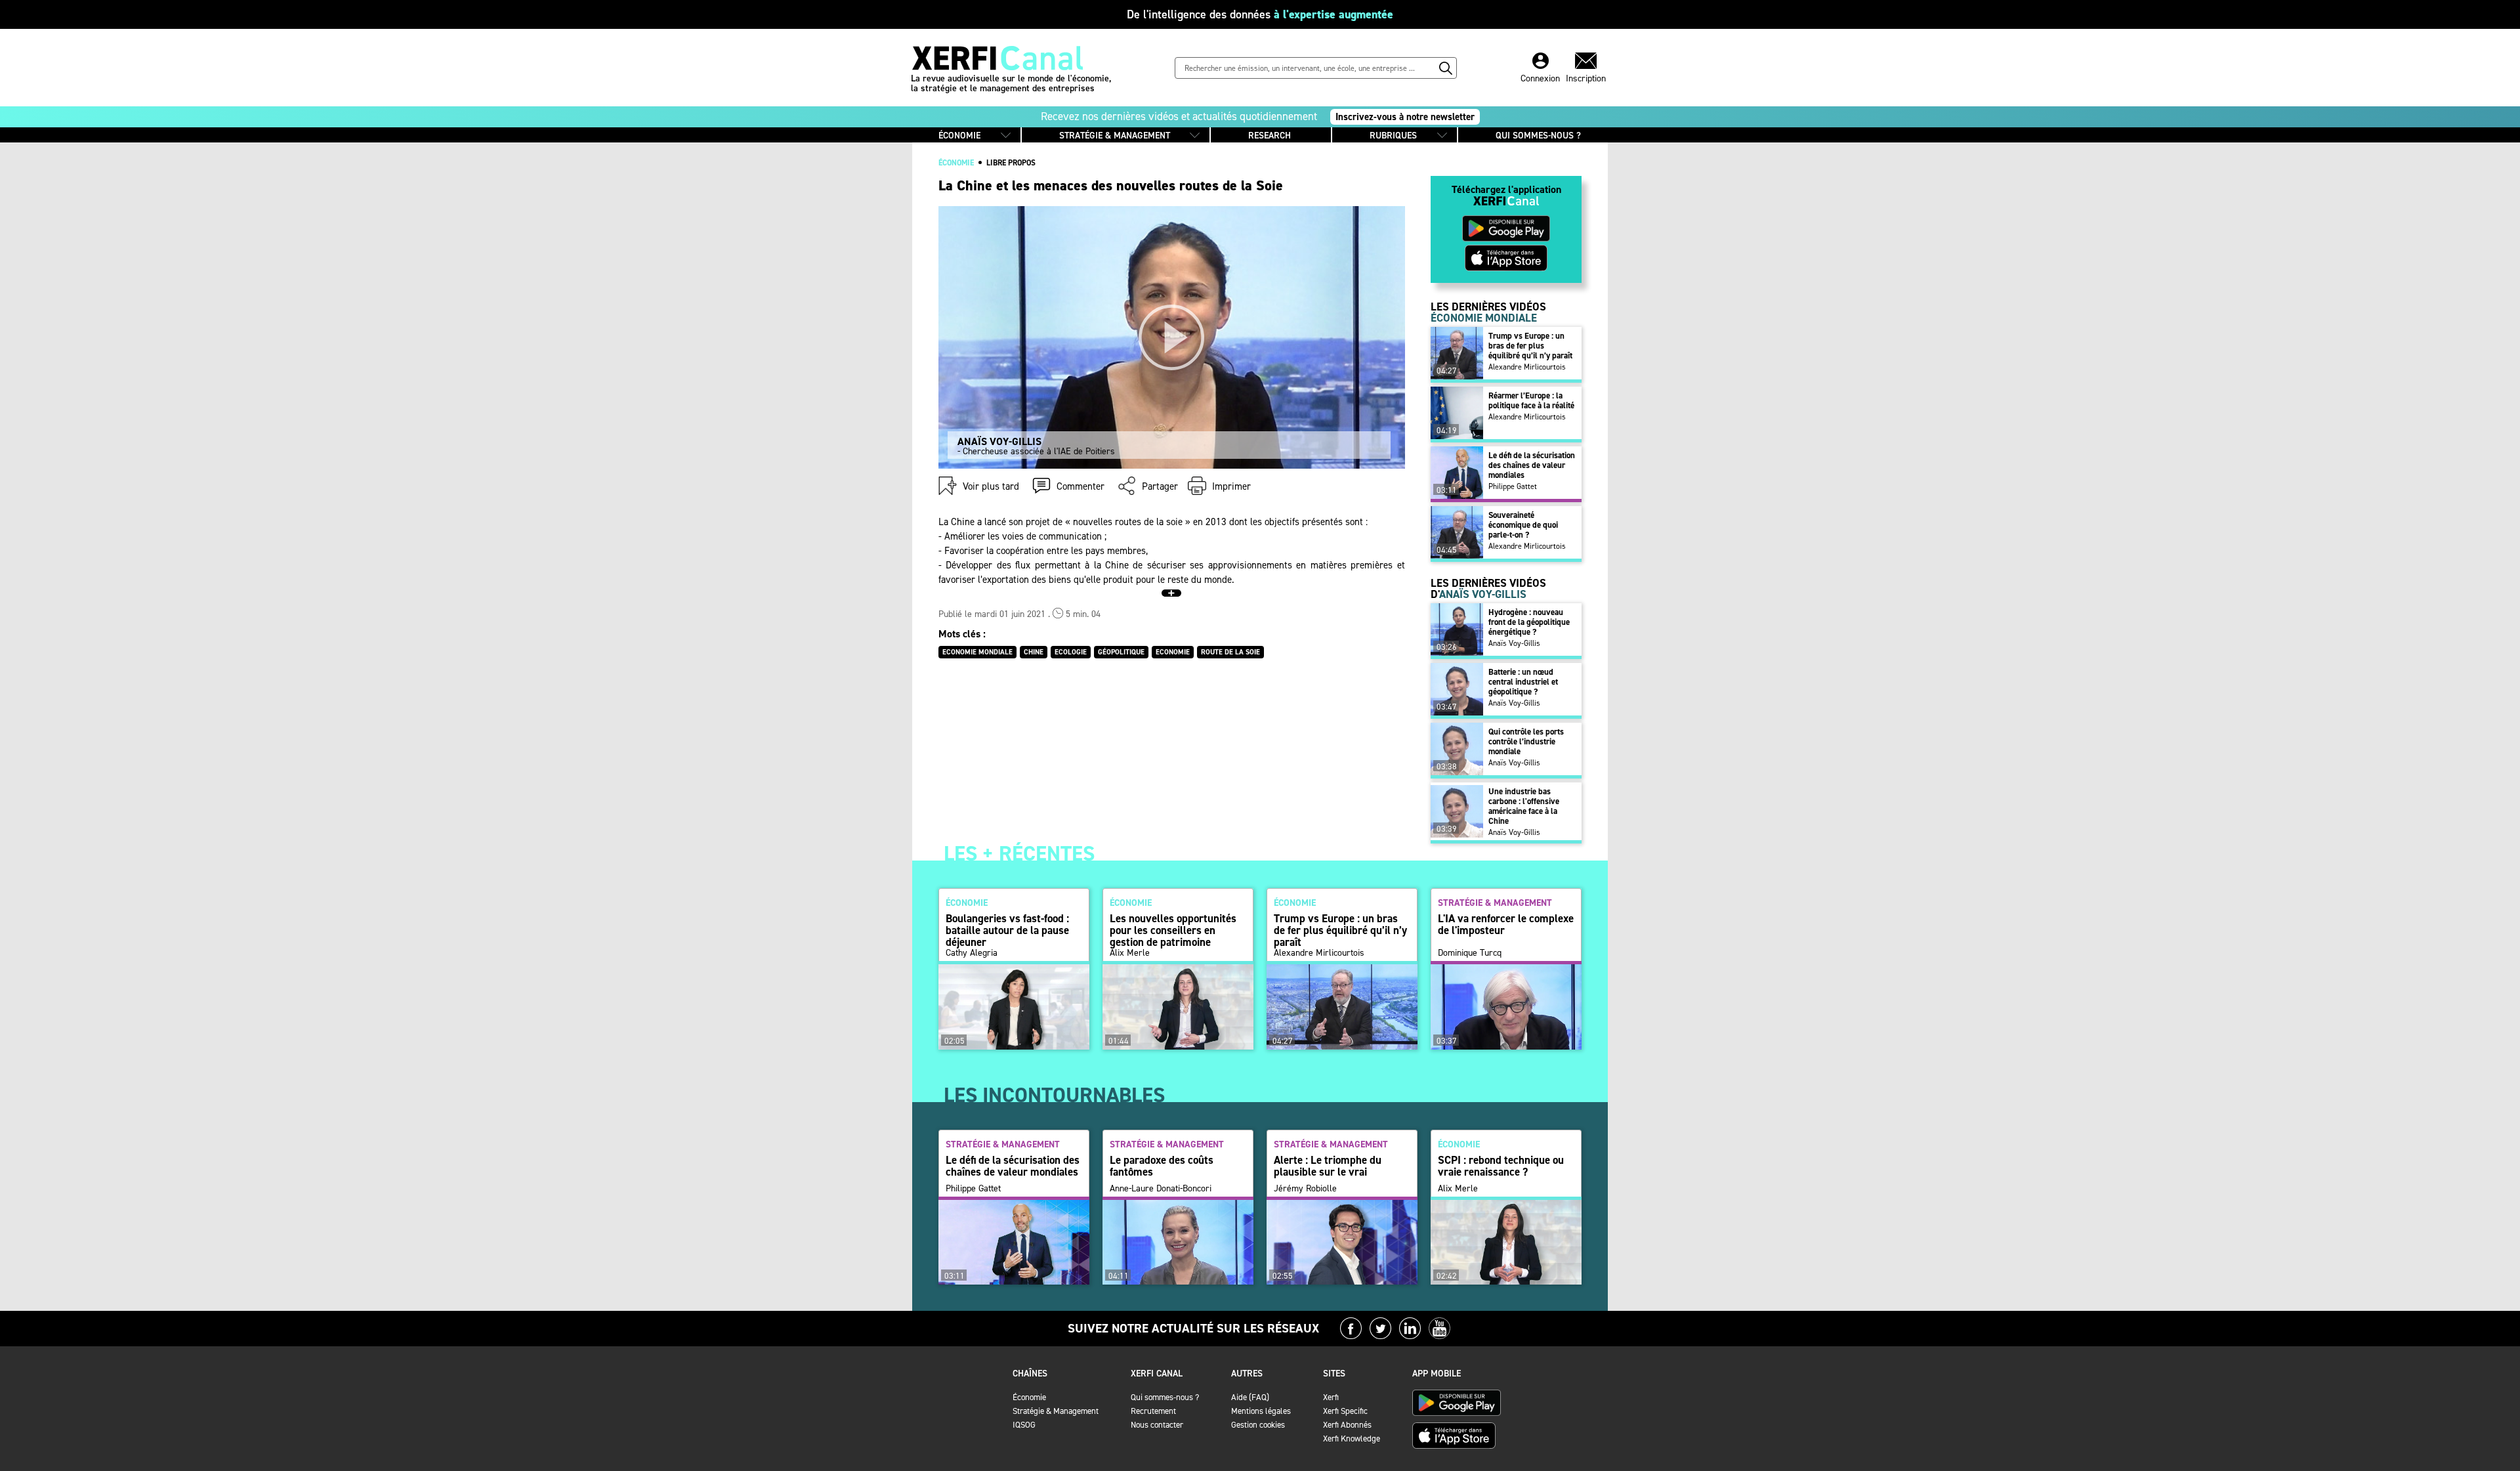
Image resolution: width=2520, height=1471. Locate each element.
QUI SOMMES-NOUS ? (1538, 136)
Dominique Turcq (1470, 953)
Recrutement (1153, 1411)
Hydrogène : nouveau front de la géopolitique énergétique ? (1529, 622)
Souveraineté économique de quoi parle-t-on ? (1523, 525)
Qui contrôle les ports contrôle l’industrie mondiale (1526, 741)
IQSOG (1024, 1425)
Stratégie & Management (1056, 1411)
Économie (1029, 1397)
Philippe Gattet (1513, 486)
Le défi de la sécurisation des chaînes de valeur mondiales (1532, 465)
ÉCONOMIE (959, 136)
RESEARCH (1270, 136)
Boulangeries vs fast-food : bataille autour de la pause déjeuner (1007, 930)
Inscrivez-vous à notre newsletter (1405, 117)
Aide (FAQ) (1250, 1397)
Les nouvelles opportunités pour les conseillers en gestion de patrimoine (1173, 930)
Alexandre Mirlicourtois (1527, 367)
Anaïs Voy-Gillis (1514, 643)
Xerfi (1331, 1397)
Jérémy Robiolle (1305, 1189)
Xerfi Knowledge (1352, 1439)
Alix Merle (1130, 953)
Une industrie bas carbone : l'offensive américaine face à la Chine (1524, 806)
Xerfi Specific (1345, 1411)
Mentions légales (1261, 1411)
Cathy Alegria (972, 953)
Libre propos (1011, 163)
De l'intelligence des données (1260, 14)
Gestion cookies (1258, 1425)
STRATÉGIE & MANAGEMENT (1115, 136)
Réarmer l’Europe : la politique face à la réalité (1531, 400)
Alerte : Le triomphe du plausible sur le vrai (1328, 1166)
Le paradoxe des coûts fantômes (1162, 1166)
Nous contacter (1157, 1425)
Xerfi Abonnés (1347, 1425)
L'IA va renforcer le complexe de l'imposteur (1506, 924)
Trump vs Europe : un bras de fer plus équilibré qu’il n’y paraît (1530, 346)
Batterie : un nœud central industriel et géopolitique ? (1523, 682)
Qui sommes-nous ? (1165, 1397)
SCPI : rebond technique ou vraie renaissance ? (1501, 1166)
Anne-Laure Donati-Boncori (1161, 1189)
